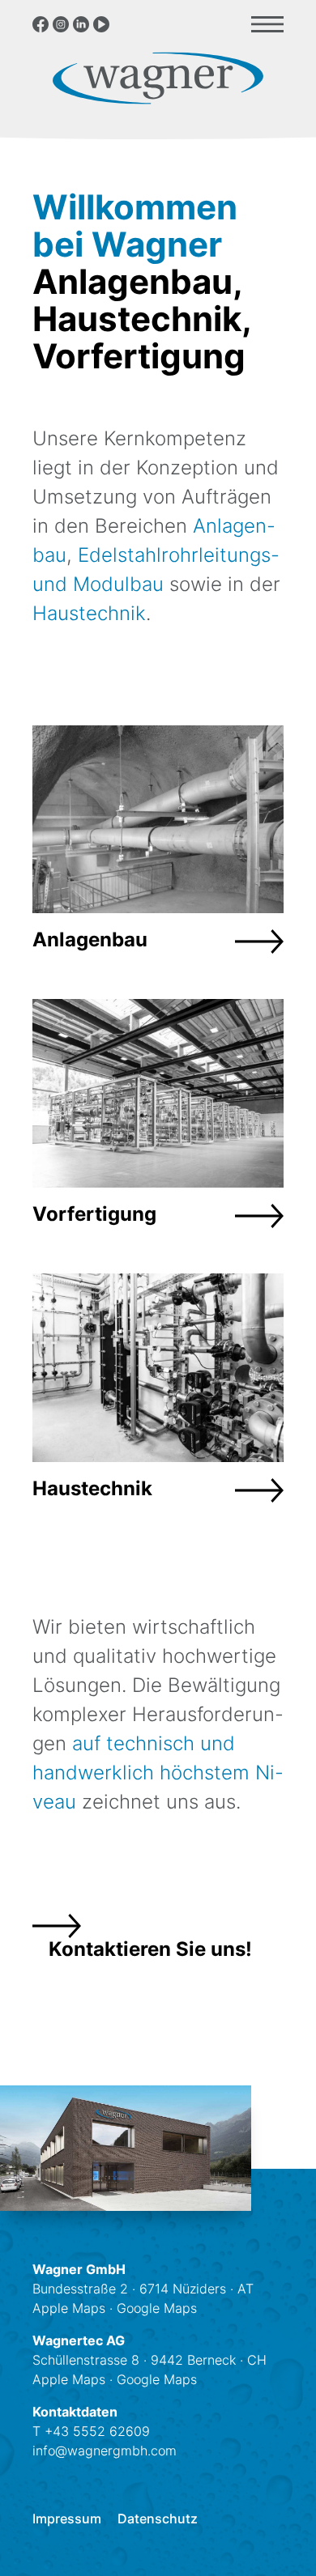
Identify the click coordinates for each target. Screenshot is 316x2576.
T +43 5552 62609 (91, 2431)
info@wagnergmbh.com (105, 2451)
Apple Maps (69, 2308)
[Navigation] (267, 24)
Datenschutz (158, 2519)
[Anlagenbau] (158, 846)
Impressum (67, 2519)
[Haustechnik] (158, 1394)
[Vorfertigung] (158, 1120)
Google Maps (157, 2308)
